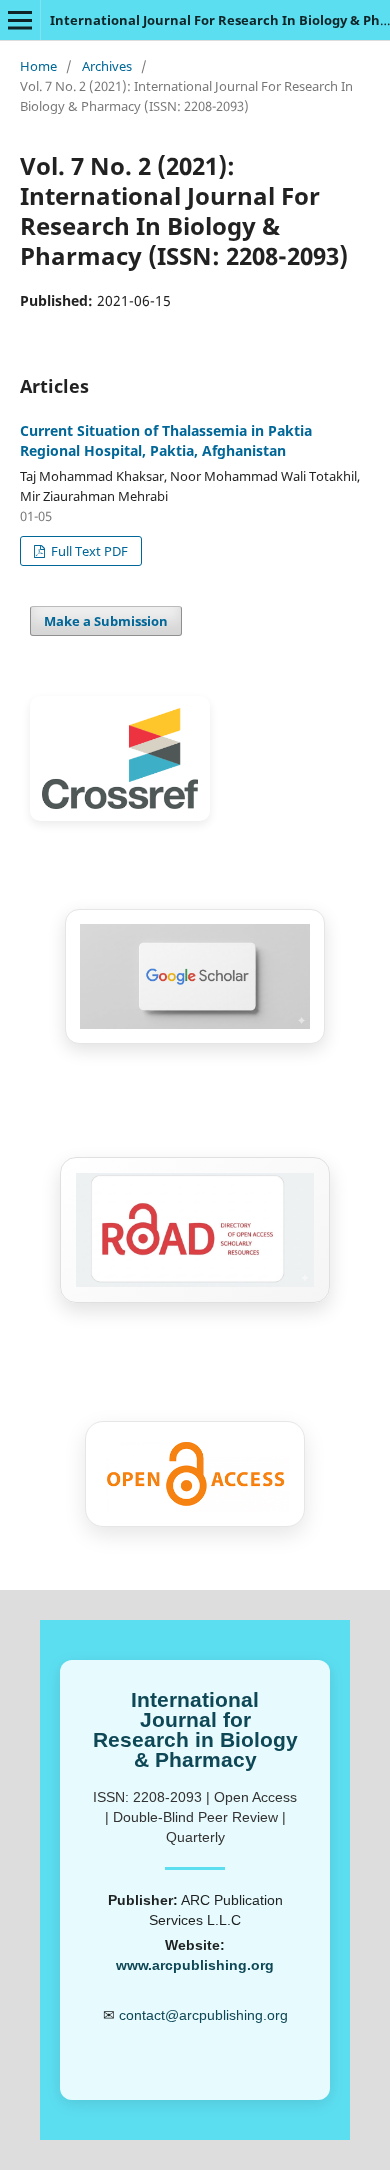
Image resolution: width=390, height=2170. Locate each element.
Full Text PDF (88, 551)
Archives (107, 66)
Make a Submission (106, 621)
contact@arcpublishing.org (203, 2015)
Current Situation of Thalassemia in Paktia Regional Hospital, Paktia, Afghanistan (166, 440)
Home (38, 66)
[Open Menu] (20, 20)
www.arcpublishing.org (195, 1965)
